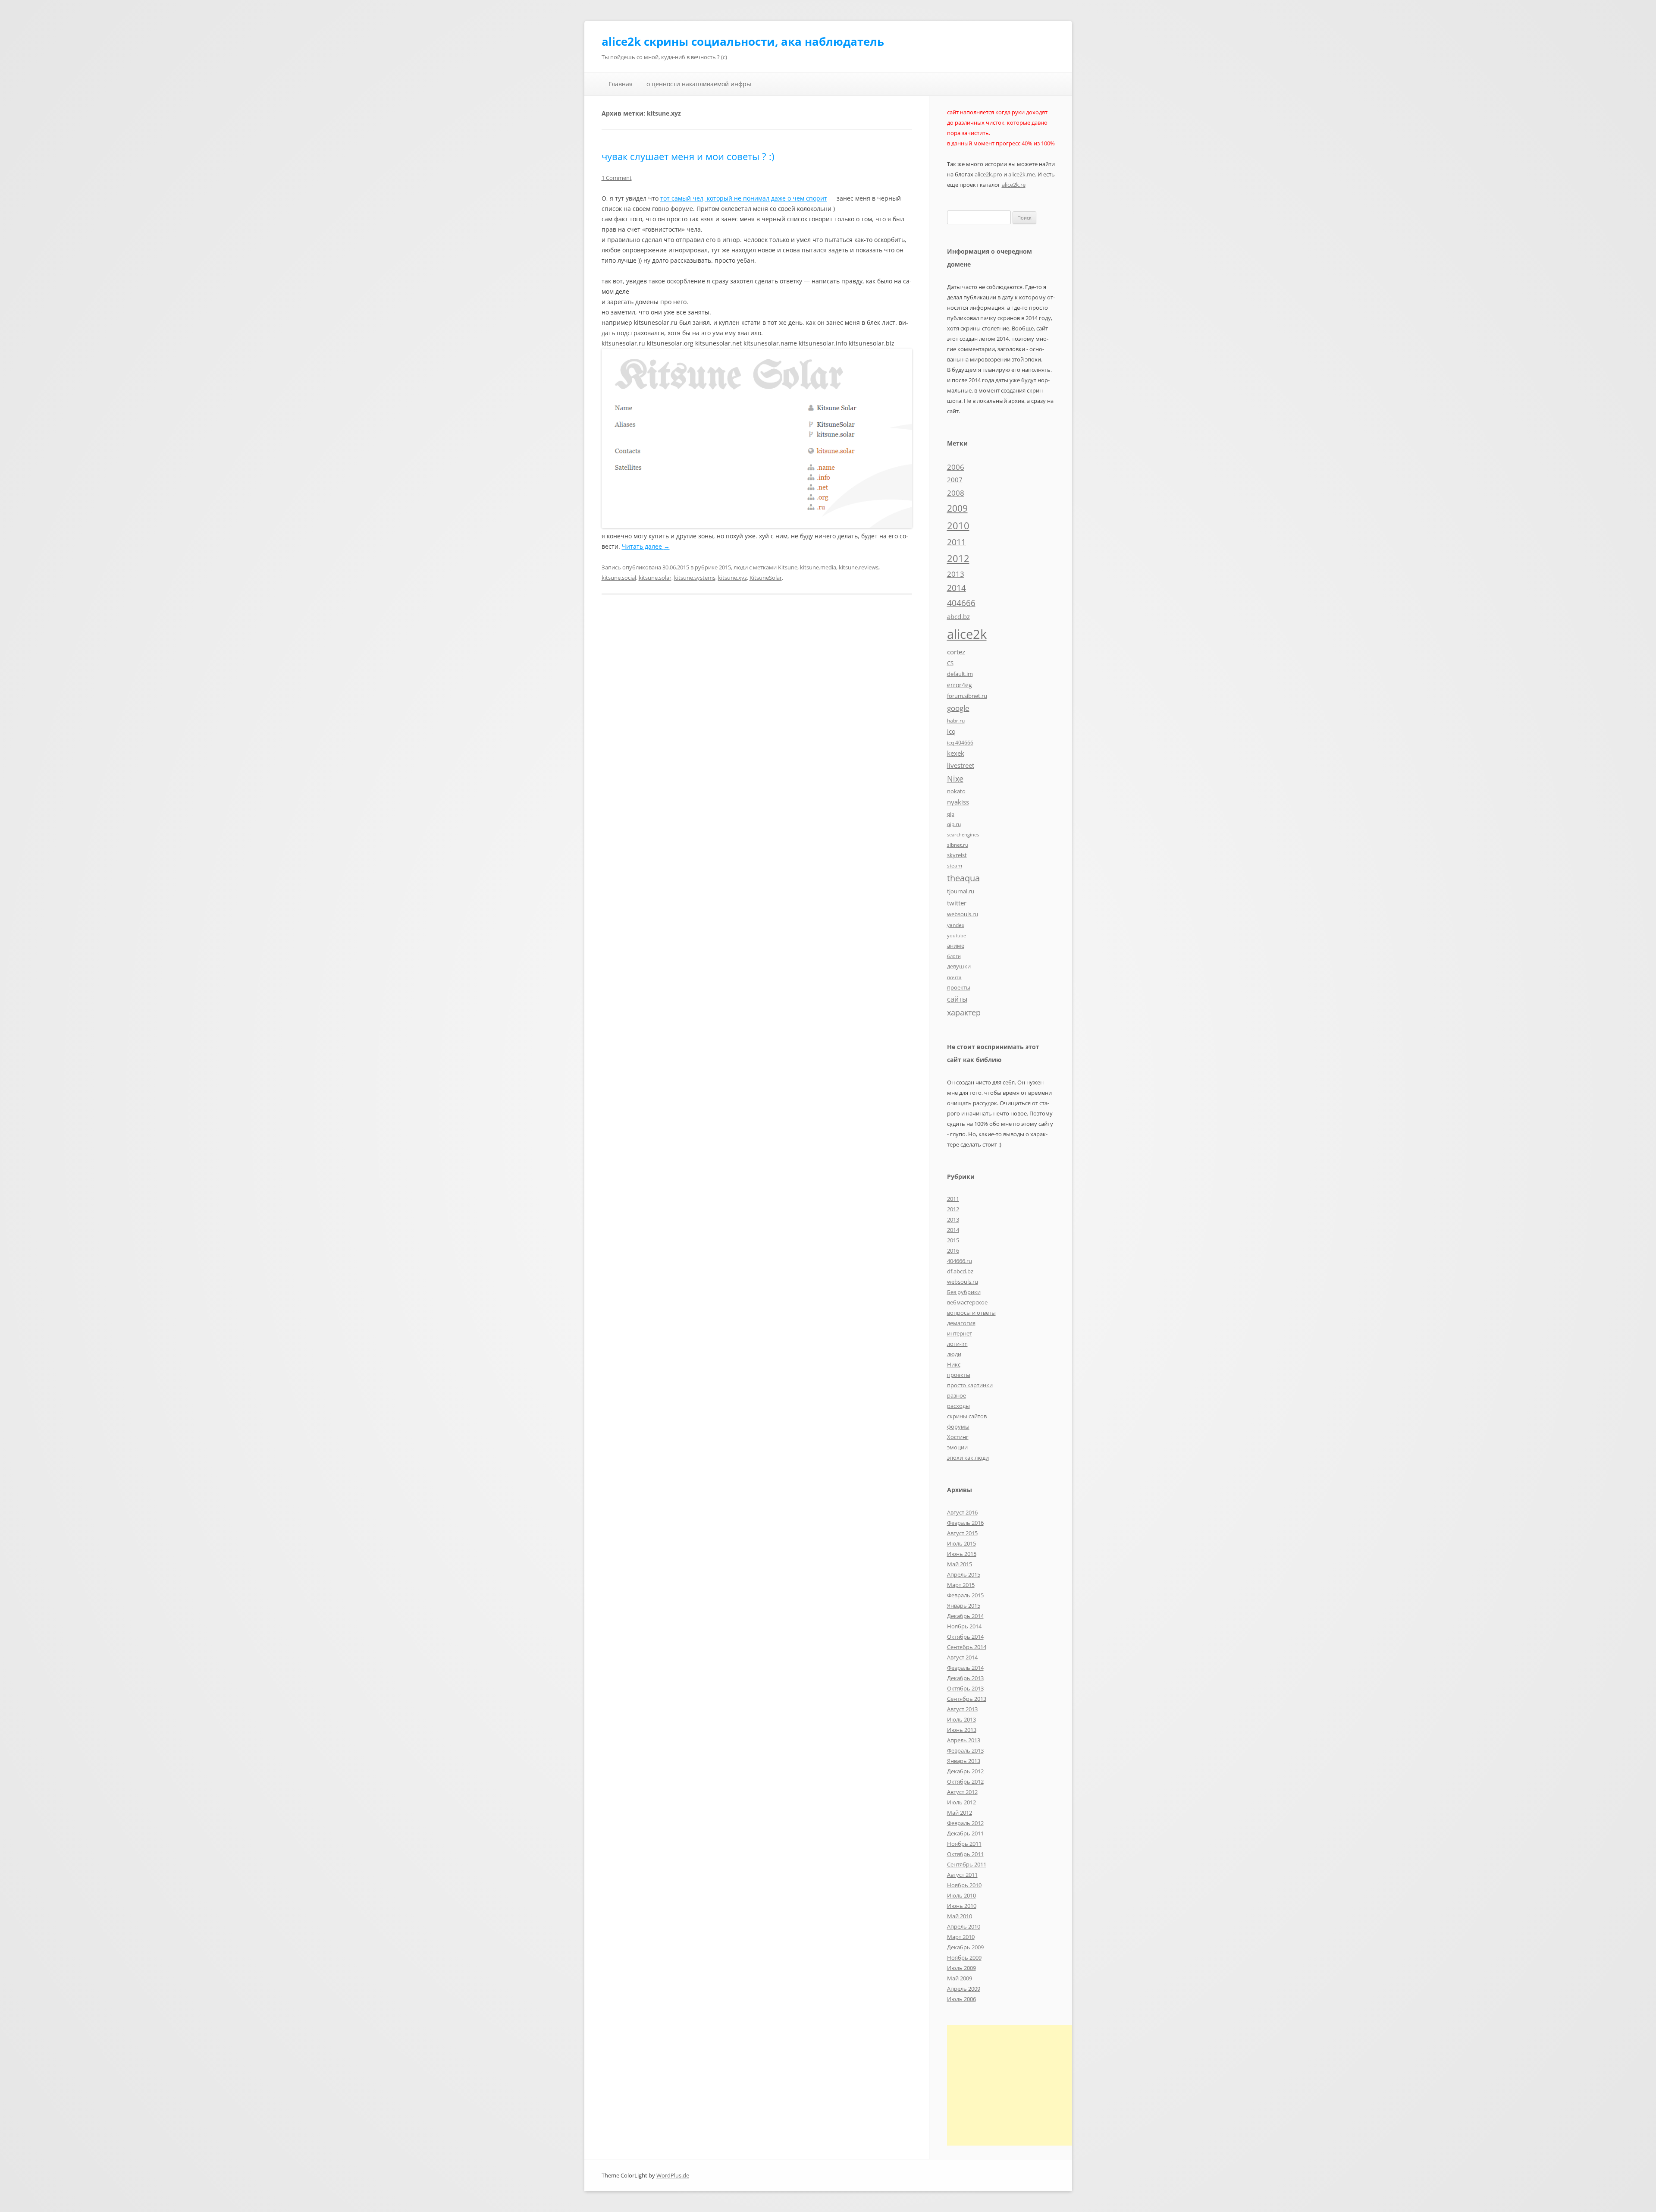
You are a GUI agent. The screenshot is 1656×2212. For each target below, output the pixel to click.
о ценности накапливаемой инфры (699, 84)
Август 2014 (962, 1657)
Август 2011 (962, 1875)
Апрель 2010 (964, 1926)
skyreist (957, 855)
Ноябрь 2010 (964, 1885)
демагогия (961, 1323)
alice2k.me (1022, 174)
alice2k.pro (988, 174)
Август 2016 (962, 1512)
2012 (958, 558)
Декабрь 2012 (965, 1771)
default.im (960, 674)
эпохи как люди (968, 1458)
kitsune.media (818, 567)
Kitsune (788, 567)
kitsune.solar (655, 578)
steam (955, 865)
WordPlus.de (673, 2175)
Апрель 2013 (964, 1740)
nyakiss (958, 802)
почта (954, 977)
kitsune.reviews (859, 567)
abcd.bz (958, 616)
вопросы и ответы (971, 1313)
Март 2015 (961, 1585)
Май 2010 (960, 1916)
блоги (954, 956)
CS (950, 663)
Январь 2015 (964, 1606)
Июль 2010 (961, 1895)
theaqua (963, 878)
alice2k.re (1014, 185)
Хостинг (958, 1437)
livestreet (961, 765)
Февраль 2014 (965, 1668)
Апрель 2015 (964, 1574)
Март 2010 (961, 1937)
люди (741, 567)
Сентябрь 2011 (967, 1864)
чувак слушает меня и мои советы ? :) (688, 156)
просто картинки (970, 1385)
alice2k (967, 634)
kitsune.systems (695, 578)
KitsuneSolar (766, 578)
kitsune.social (619, 578)
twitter (957, 903)
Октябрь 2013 (965, 1688)
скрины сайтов (967, 1416)
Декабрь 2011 (965, 1833)
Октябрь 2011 (965, 1854)
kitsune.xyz (732, 578)
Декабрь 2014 (965, 1616)
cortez (956, 652)
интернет (960, 1333)
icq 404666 (960, 742)
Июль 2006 (961, 1999)
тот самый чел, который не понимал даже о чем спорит (744, 198)
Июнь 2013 (962, 1730)
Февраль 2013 (965, 1750)
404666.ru (960, 1261)
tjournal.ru (961, 891)
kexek (956, 753)
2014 (957, 588)
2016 (953, 1251)
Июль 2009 (961, 1968)
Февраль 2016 (965, 1523)
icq (951, 731)
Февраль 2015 (965, 1595)
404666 (961, 603)
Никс (954, 1364)
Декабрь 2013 (965, 1678)
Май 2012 (960, 1813)
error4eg (960, 685)
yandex (956, 925)
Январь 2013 (964, 1761)
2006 (956, 467)
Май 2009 (960, 1978)
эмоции (957, 1447)
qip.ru (954, 824)
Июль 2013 (961, 1719)
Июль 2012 (961, 1802)
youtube (957, 936)
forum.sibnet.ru (967, 696)
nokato (956, 791)
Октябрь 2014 (965, 1637)
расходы (958, 1406)
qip (951, 814)
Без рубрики (964, 1292)
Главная (621, 84)
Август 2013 (962, 1709)
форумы (958, 1426)
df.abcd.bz (960, 1271)
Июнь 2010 (962, 1906)
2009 (957, 508)
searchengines (963, 835)
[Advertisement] (1019, 2085)
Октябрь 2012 (965, 1782)
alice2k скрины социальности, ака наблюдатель (743, 41)
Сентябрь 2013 (967, 1699)
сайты (957, 999)
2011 (957, 542)
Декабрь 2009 (965, 1947)
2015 (725, 567)
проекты (959, 987)
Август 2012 (962, 1792)
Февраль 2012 (965, 1823)
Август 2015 (962, 1533)
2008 (956, 493)
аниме (956, 946)
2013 (956, 574)
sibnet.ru (958, 845)
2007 (955, 480)
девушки (959, 966)
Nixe (955, 778)
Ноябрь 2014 (964, 1626)
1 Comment (617, 178)
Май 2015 (960, 1564)
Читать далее (646, 546)
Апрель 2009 (964, 1989)
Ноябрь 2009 (964, 1957)
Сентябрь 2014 (967, 1647)
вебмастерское (967, 1302)
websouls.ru (963, 914)
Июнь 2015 (962, 1554)
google (958, 708)
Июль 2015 (961, 1543)
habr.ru (956, 720)
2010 (958, 526)
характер (964, 1012)
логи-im (957, 1344)
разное (957, 1395)
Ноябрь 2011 (964, 1844)
